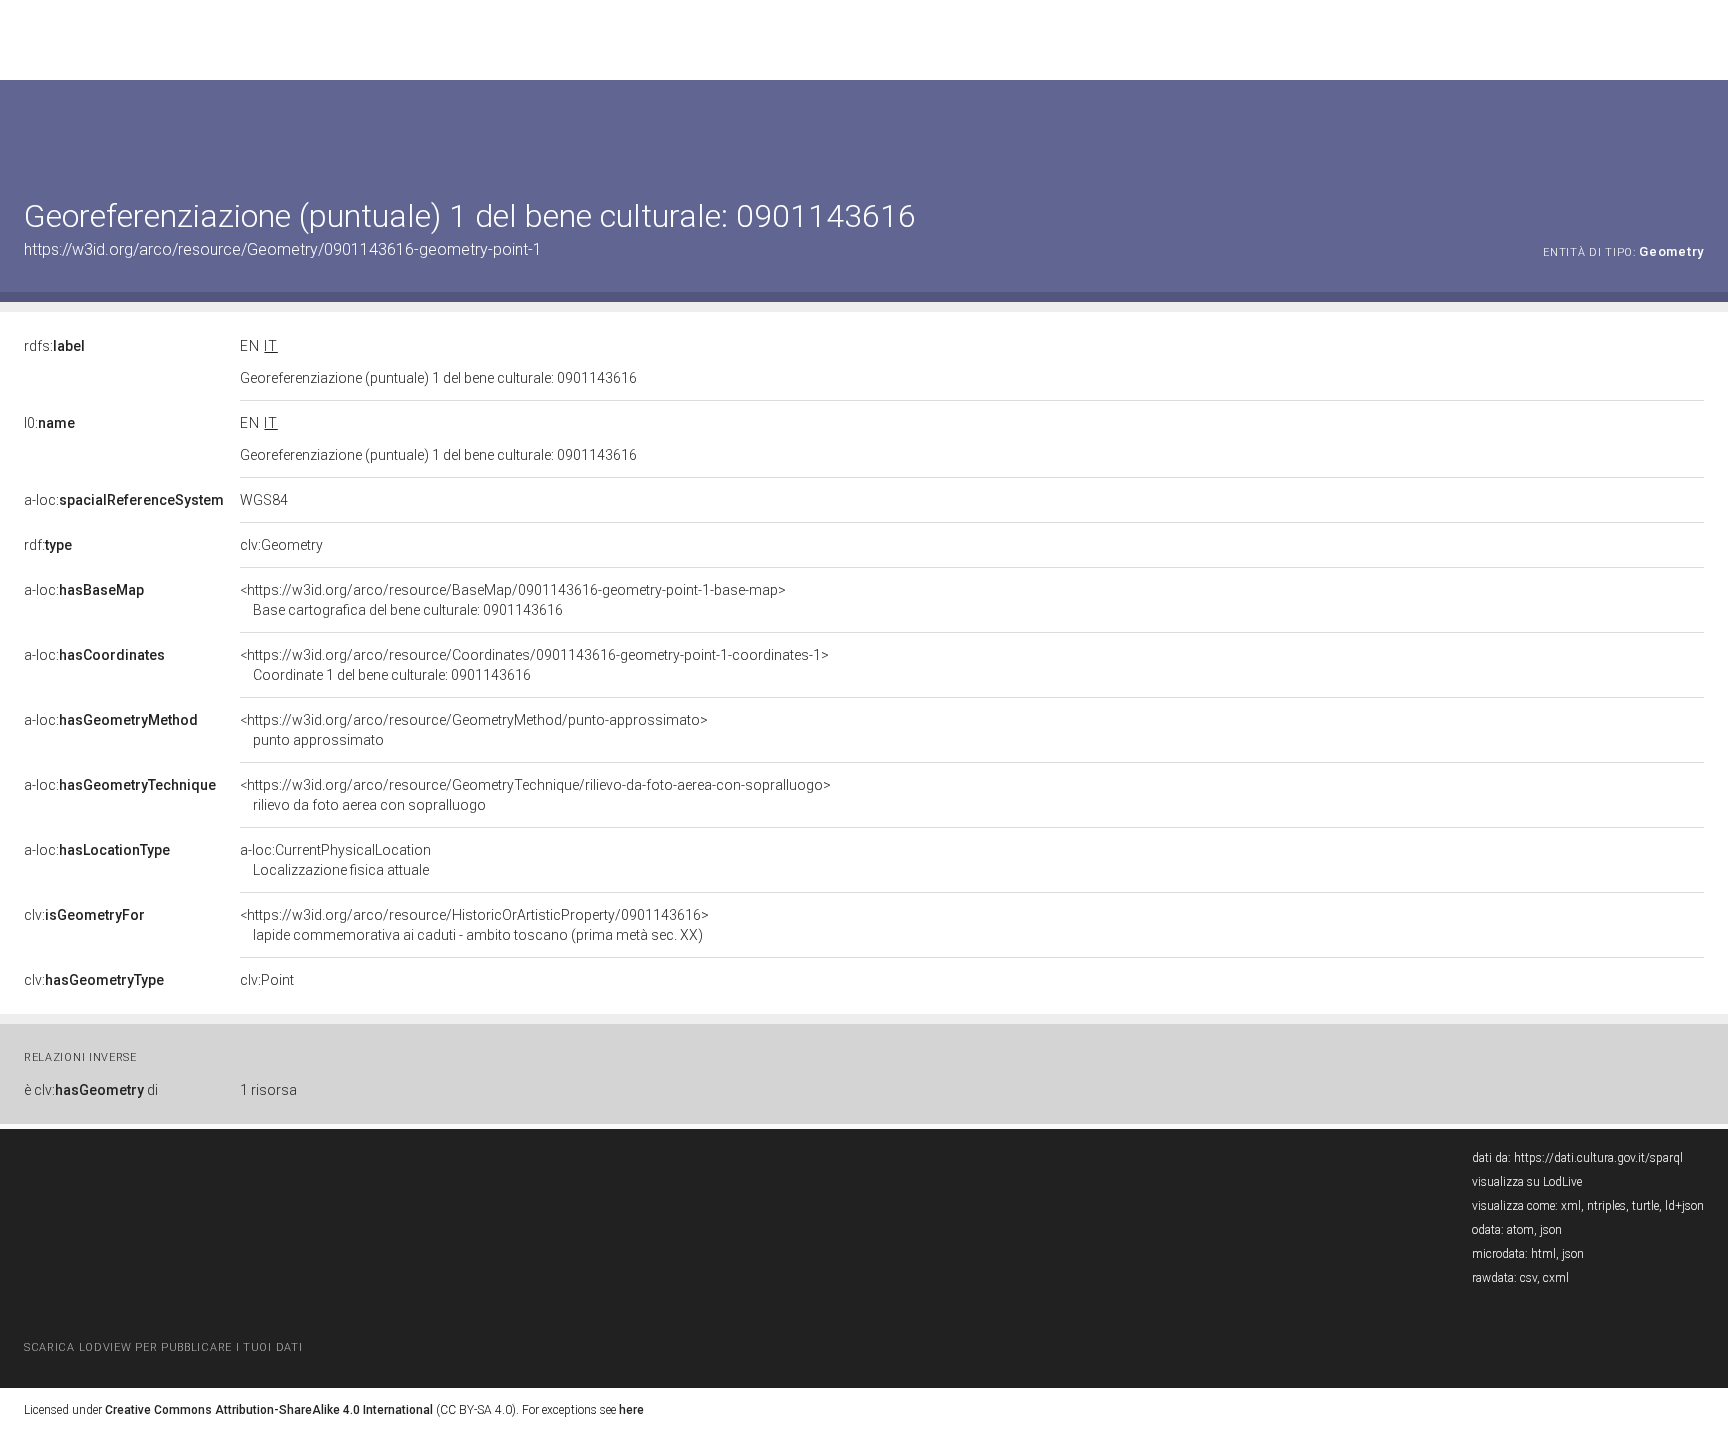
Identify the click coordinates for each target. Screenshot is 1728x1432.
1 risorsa (268, 1090)
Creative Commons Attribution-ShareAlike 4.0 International (269, 1410)
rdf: (48, 545)
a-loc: (124, 500)
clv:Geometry (281, 545)
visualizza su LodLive (1527, 1182)
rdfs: (54, 346)
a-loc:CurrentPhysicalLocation (335, 860)
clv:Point (267, 980)
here (631, 1410)
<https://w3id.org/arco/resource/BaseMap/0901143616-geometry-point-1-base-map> (513, 600)
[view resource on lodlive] (1694, 129)
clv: (84, 915)
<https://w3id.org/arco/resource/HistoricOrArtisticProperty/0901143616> (474, 925)
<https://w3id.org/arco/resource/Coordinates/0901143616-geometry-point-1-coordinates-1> (534, 665)
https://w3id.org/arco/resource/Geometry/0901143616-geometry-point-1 (283, 249)
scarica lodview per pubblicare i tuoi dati (163, 1347)
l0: (49, 423)
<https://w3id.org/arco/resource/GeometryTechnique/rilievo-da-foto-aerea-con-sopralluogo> (535, 795)
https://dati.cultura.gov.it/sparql (1598, 1158)
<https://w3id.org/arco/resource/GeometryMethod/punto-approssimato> (474, 730)
